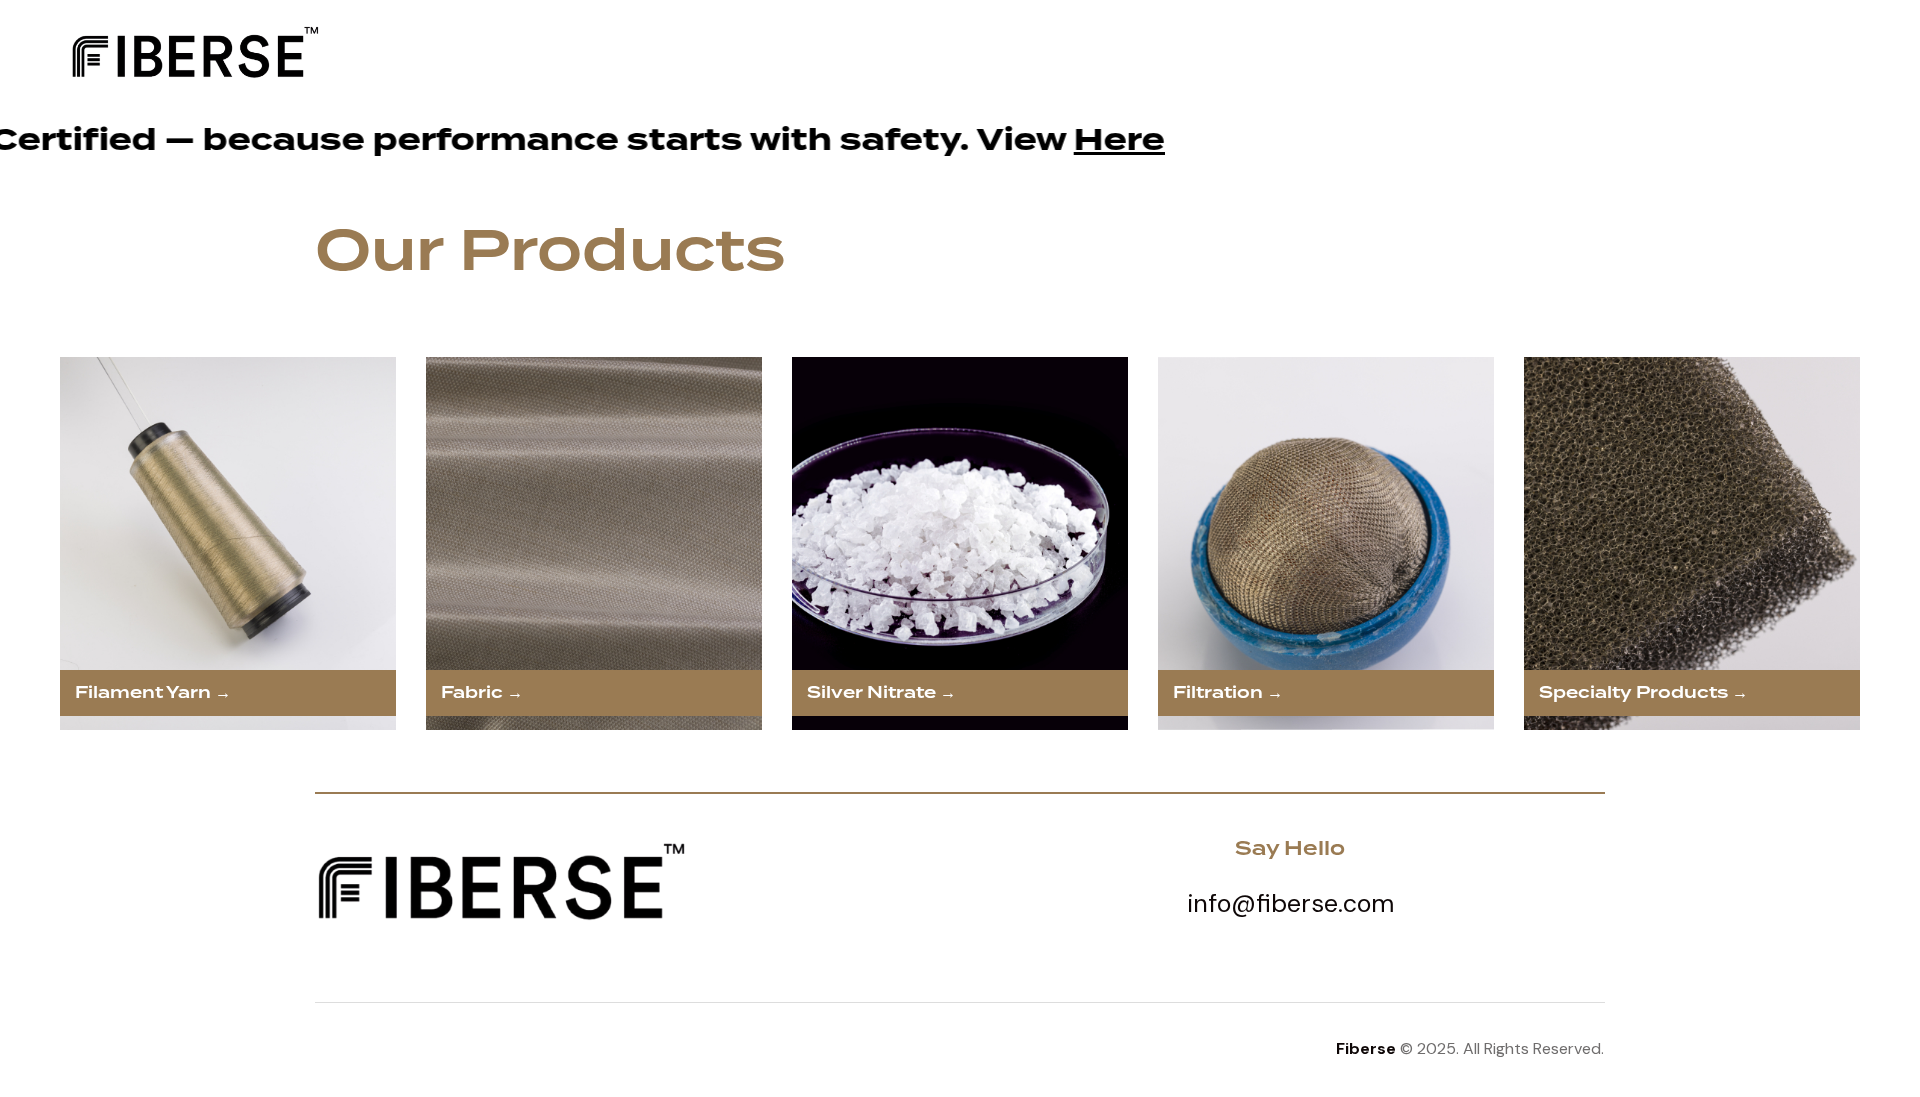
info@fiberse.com (1290, 903)
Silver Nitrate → (881, 693)
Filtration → (1228, 693)
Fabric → (482, 693)
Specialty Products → (1643, 693)
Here (663, 140)
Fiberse (1366, 1048)
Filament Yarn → (153, 693)
